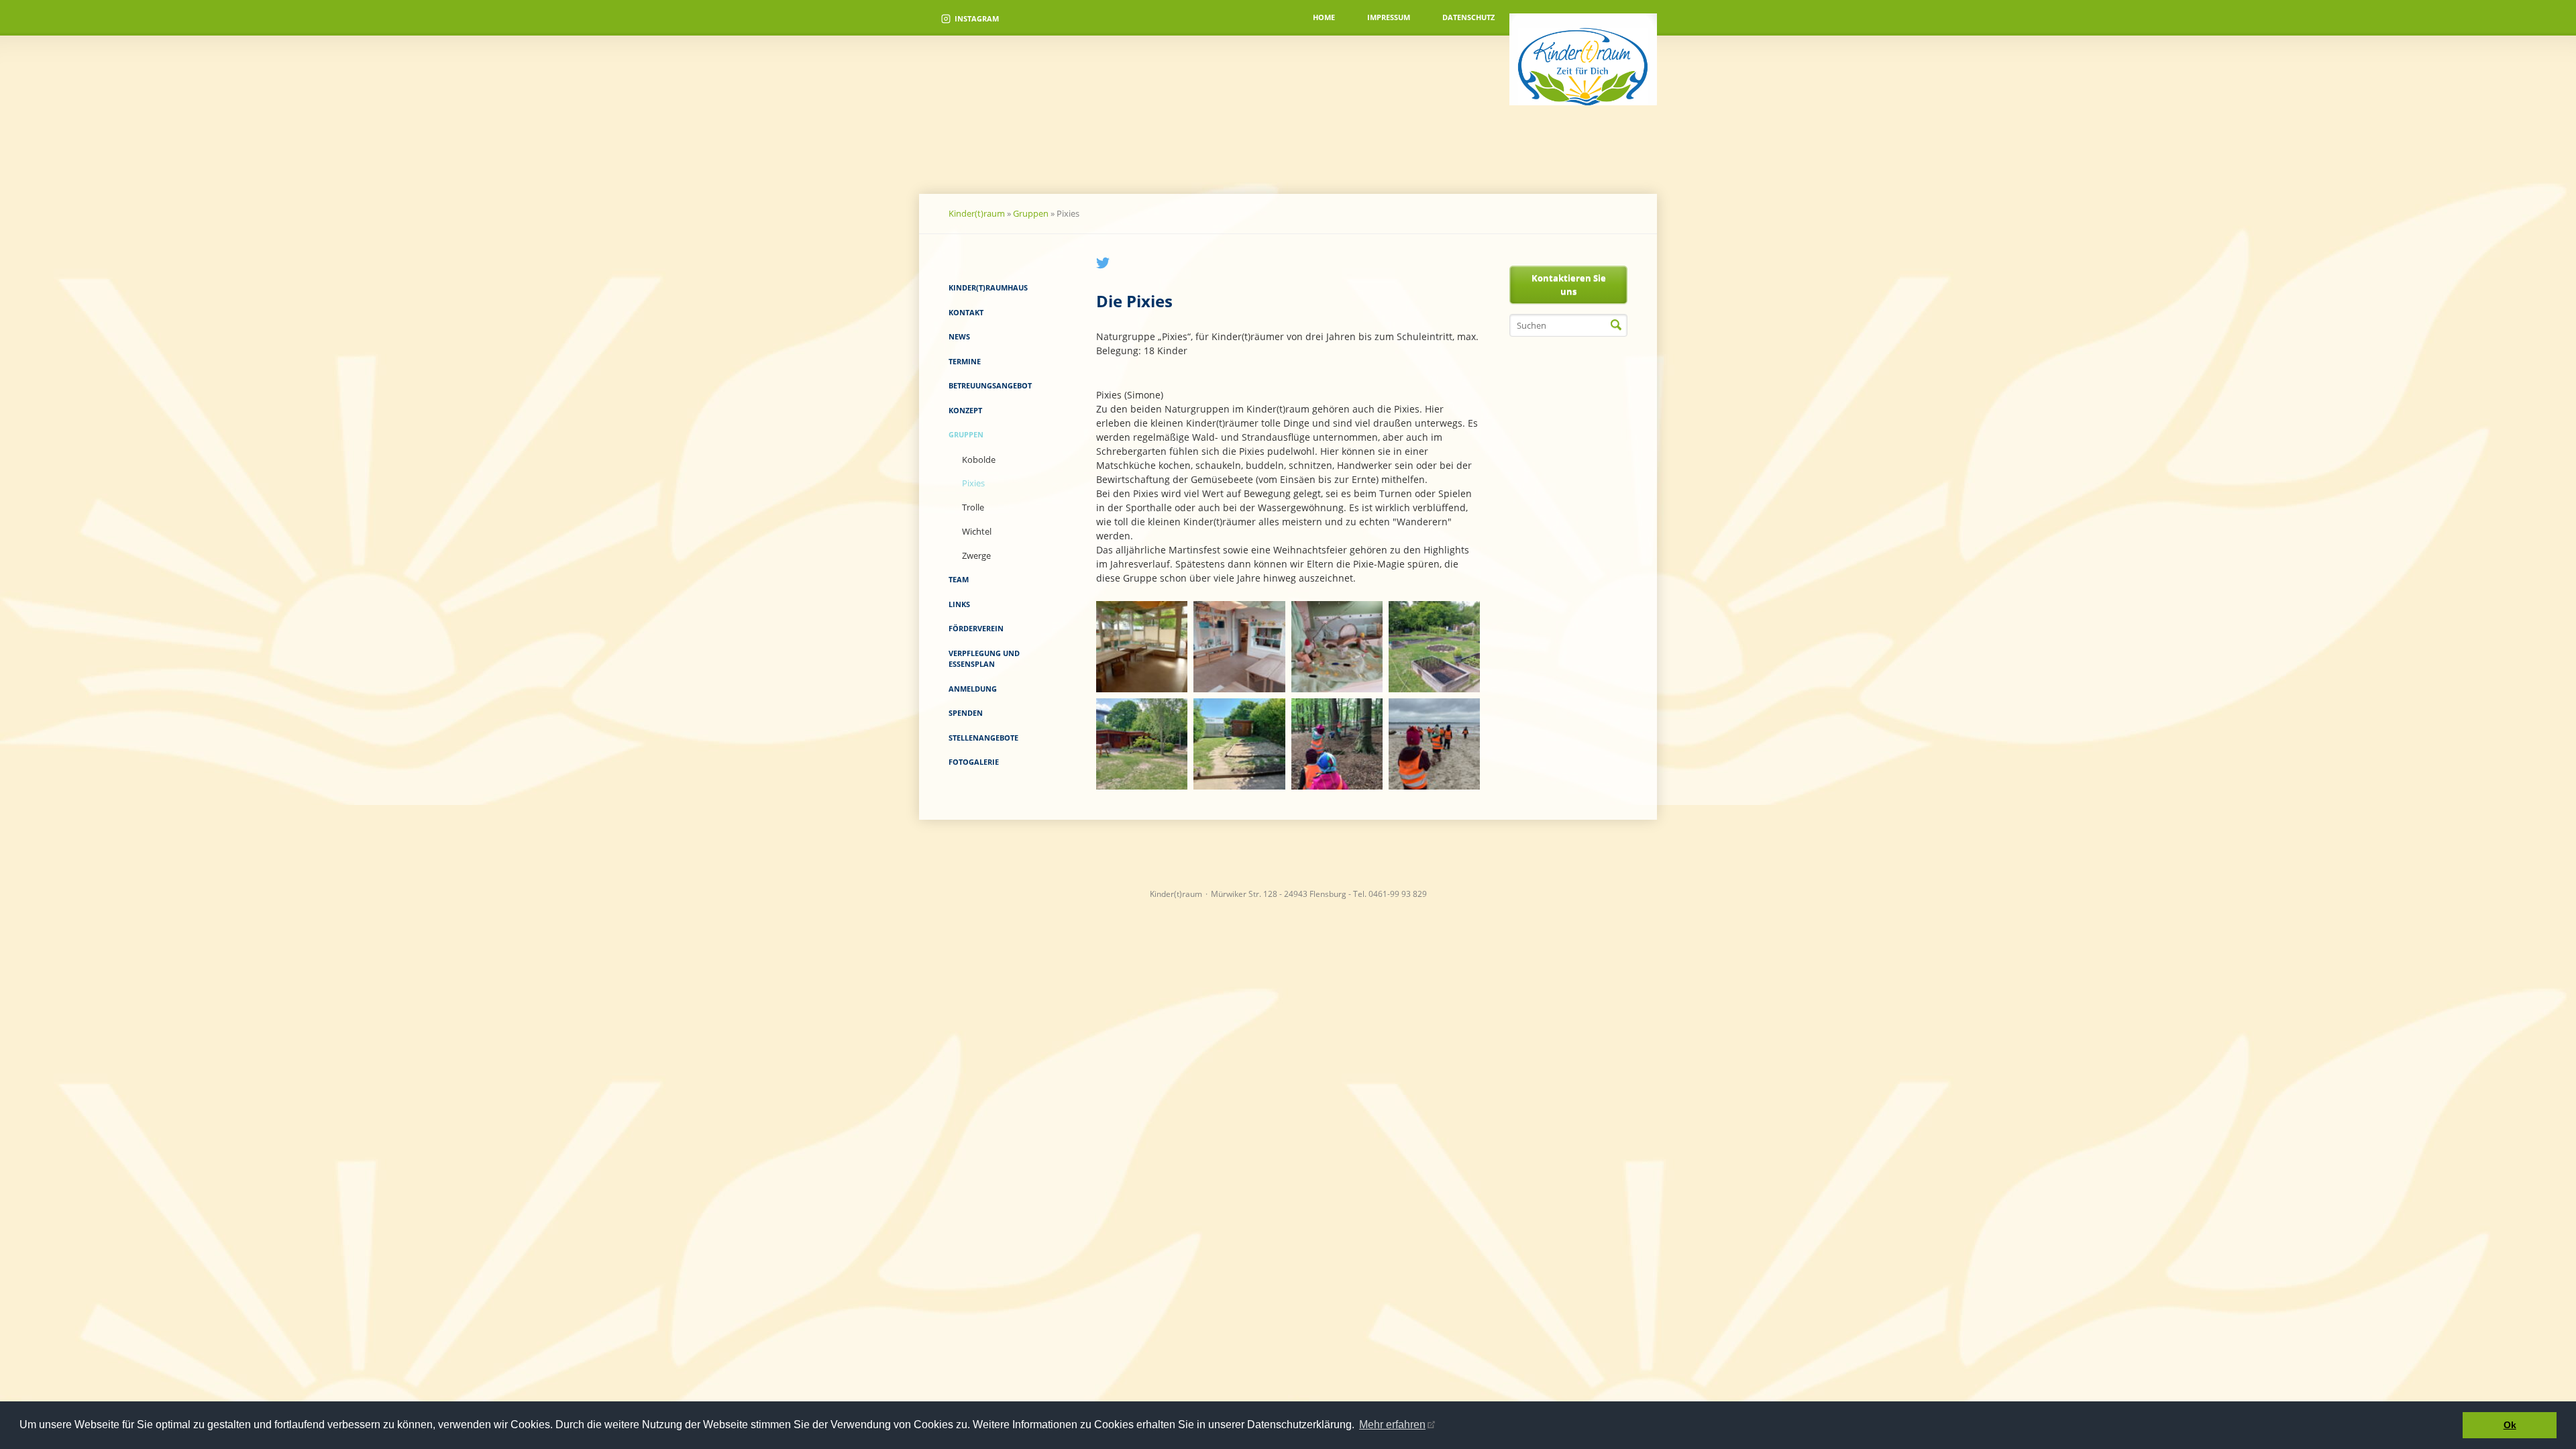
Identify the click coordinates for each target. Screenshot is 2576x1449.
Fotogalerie (974, 762)
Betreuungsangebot (990, 385)
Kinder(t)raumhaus (988, 287)
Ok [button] (2510, 1425)
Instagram (977, 18)
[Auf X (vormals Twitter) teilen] (1103, 266)
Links (959, 604)
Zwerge (976, 555)
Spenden (966, 713)
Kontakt (966, 312)
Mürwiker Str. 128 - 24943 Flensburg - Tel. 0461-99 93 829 (1319, 894)
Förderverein (976, 628)
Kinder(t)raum (977, 213)
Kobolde (979, 460)
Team (959, 579)
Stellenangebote (983, 738)
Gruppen (1031, 213)
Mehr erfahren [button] (1392, 1425)
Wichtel (977, 531)
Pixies (973, 483)
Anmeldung (973, 689)
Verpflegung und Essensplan (984, 659)
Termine (965, 361)
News (959, 336)
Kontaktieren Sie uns (1569, 284)
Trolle (973, 507)
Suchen (1616, 325)
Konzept (965, 410)
